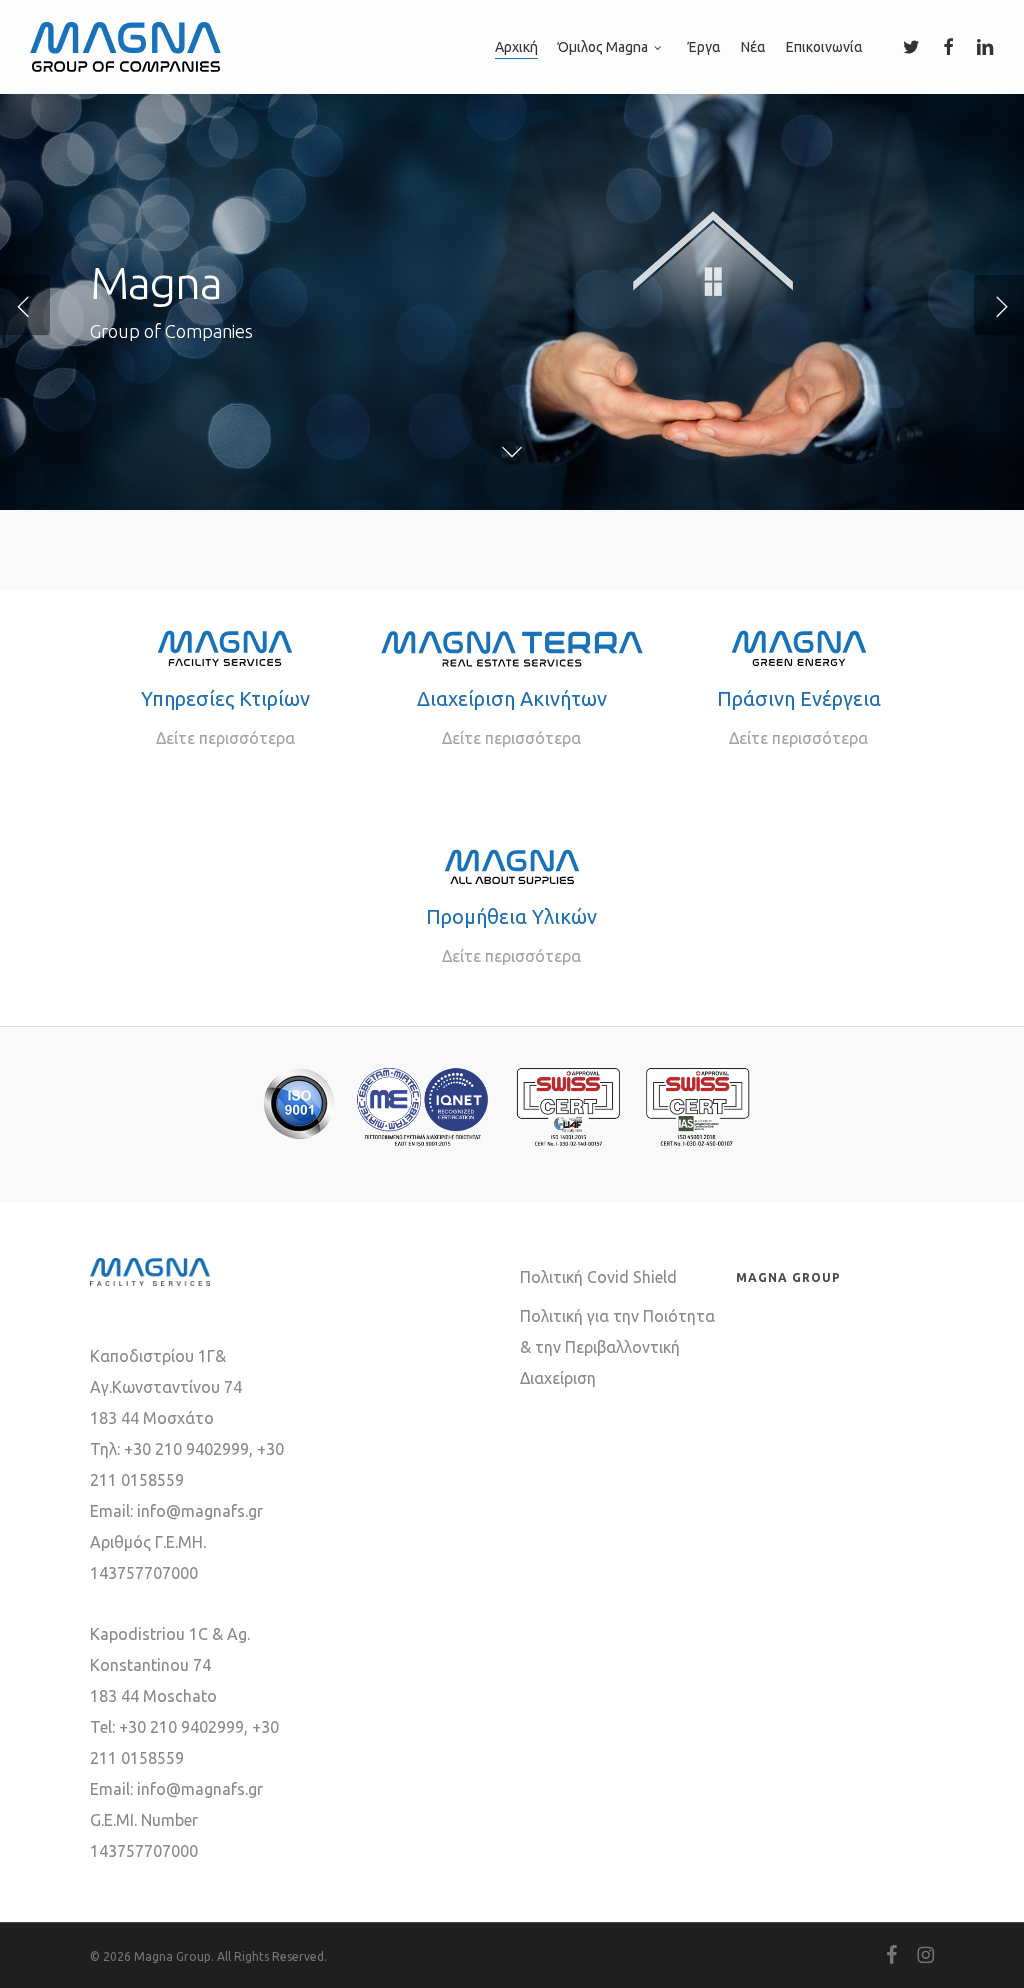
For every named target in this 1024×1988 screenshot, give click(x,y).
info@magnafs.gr (200, 1511)
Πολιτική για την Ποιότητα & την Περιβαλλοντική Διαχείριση (617, 1347)
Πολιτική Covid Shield (598, 1277)
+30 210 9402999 (186, 1449)
